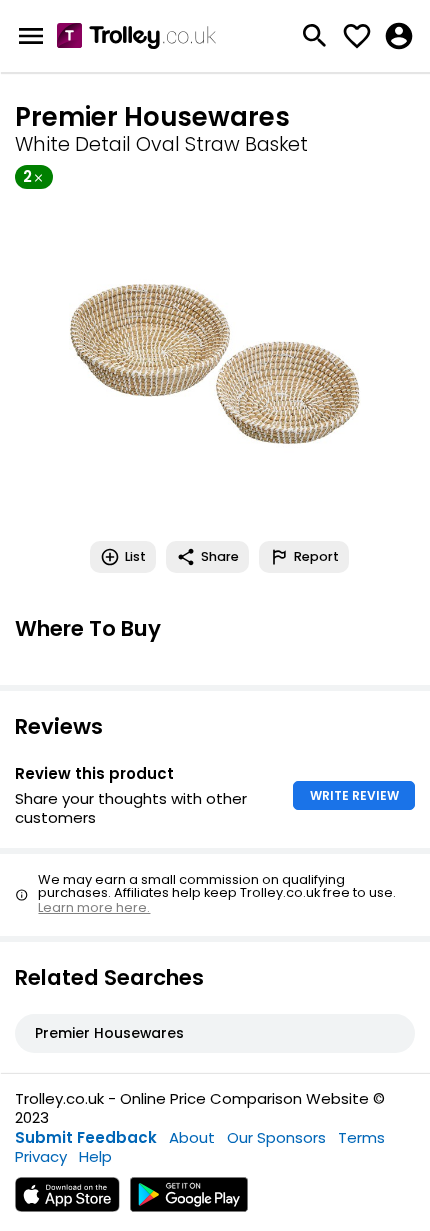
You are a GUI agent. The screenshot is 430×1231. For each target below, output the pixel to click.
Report (316, 556)
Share (220, 556)
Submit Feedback (86, 1137)
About (192, 1137)
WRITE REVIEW (354, 795)
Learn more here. (94, 907)
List (135, 556)
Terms (361, 1137)
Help (95, 1156)
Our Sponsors (276, 1137)
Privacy (41, 1156)
